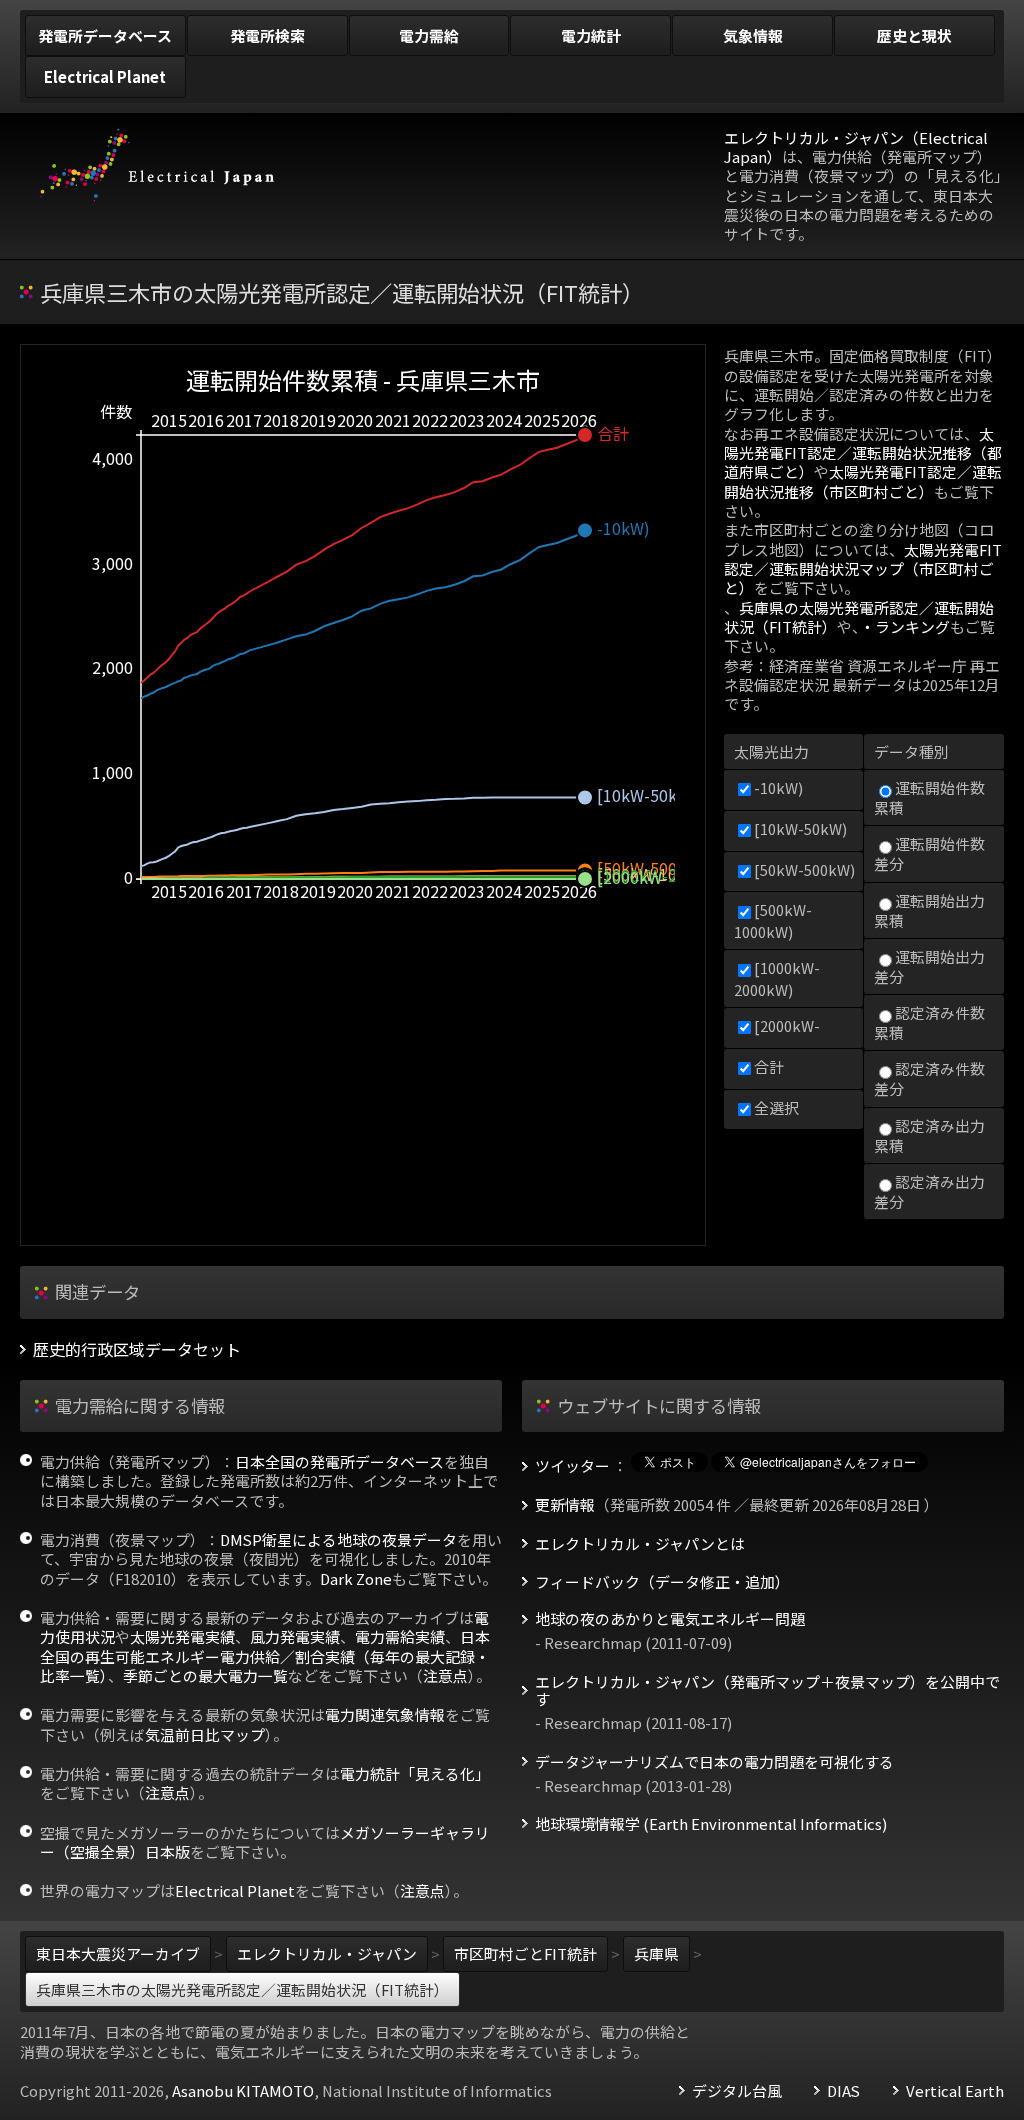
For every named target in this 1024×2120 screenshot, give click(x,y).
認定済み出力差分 (929, 1191)
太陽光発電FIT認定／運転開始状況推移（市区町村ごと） (863, 481)
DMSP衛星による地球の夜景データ (338, 1539)
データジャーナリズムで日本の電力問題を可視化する (714, 1762)
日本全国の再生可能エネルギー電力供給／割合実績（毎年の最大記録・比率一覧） (265, 1656)
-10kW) (778, 787)
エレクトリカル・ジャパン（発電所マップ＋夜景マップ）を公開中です (767, 1691)
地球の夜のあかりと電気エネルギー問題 (670, 1619)
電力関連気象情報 (385, 1714)
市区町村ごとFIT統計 (525, 1953)
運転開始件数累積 (929, 797)
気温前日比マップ (205, 1734)
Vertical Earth (955, 2091)
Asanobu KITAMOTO (243, 2090)
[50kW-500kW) (804, 869)
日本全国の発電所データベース (339, 1461)
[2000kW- (787, 1025)
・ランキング (905, 626)
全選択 (776, 1107)
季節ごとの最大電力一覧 (205, 1675)
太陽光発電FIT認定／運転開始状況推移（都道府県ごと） (863, 453)
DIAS (843, 2091)
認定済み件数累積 (929, 1022)
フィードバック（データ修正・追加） (662, 1582)
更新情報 (565, 1505)
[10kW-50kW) (800, 828)
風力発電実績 (295, 1636)
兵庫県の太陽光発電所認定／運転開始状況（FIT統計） (859, 617)
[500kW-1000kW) (773, 920)
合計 (769, 1066)
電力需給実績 (400, 1636)
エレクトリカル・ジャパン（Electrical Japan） (856, 147)
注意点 (445, 1675)
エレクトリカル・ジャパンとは (640, 1544)
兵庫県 (656, 1953)
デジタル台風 (737, 2091)
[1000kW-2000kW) (777, 978)
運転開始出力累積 (929, 910)
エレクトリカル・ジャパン (327, 1953)
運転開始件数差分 (929, 853)
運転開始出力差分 (929, 966)
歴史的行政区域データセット (137, 1349)
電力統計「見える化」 (415, 1773)
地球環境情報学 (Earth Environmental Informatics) (711, 1824)
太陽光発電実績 (182, 1636)
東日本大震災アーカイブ (118, 1953)
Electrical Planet (235, 1890)
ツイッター (572, 1466)
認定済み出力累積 (929, 1135)
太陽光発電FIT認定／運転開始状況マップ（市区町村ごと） (863, 569)
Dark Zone (356, 1578)
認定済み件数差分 (929, 1078)
